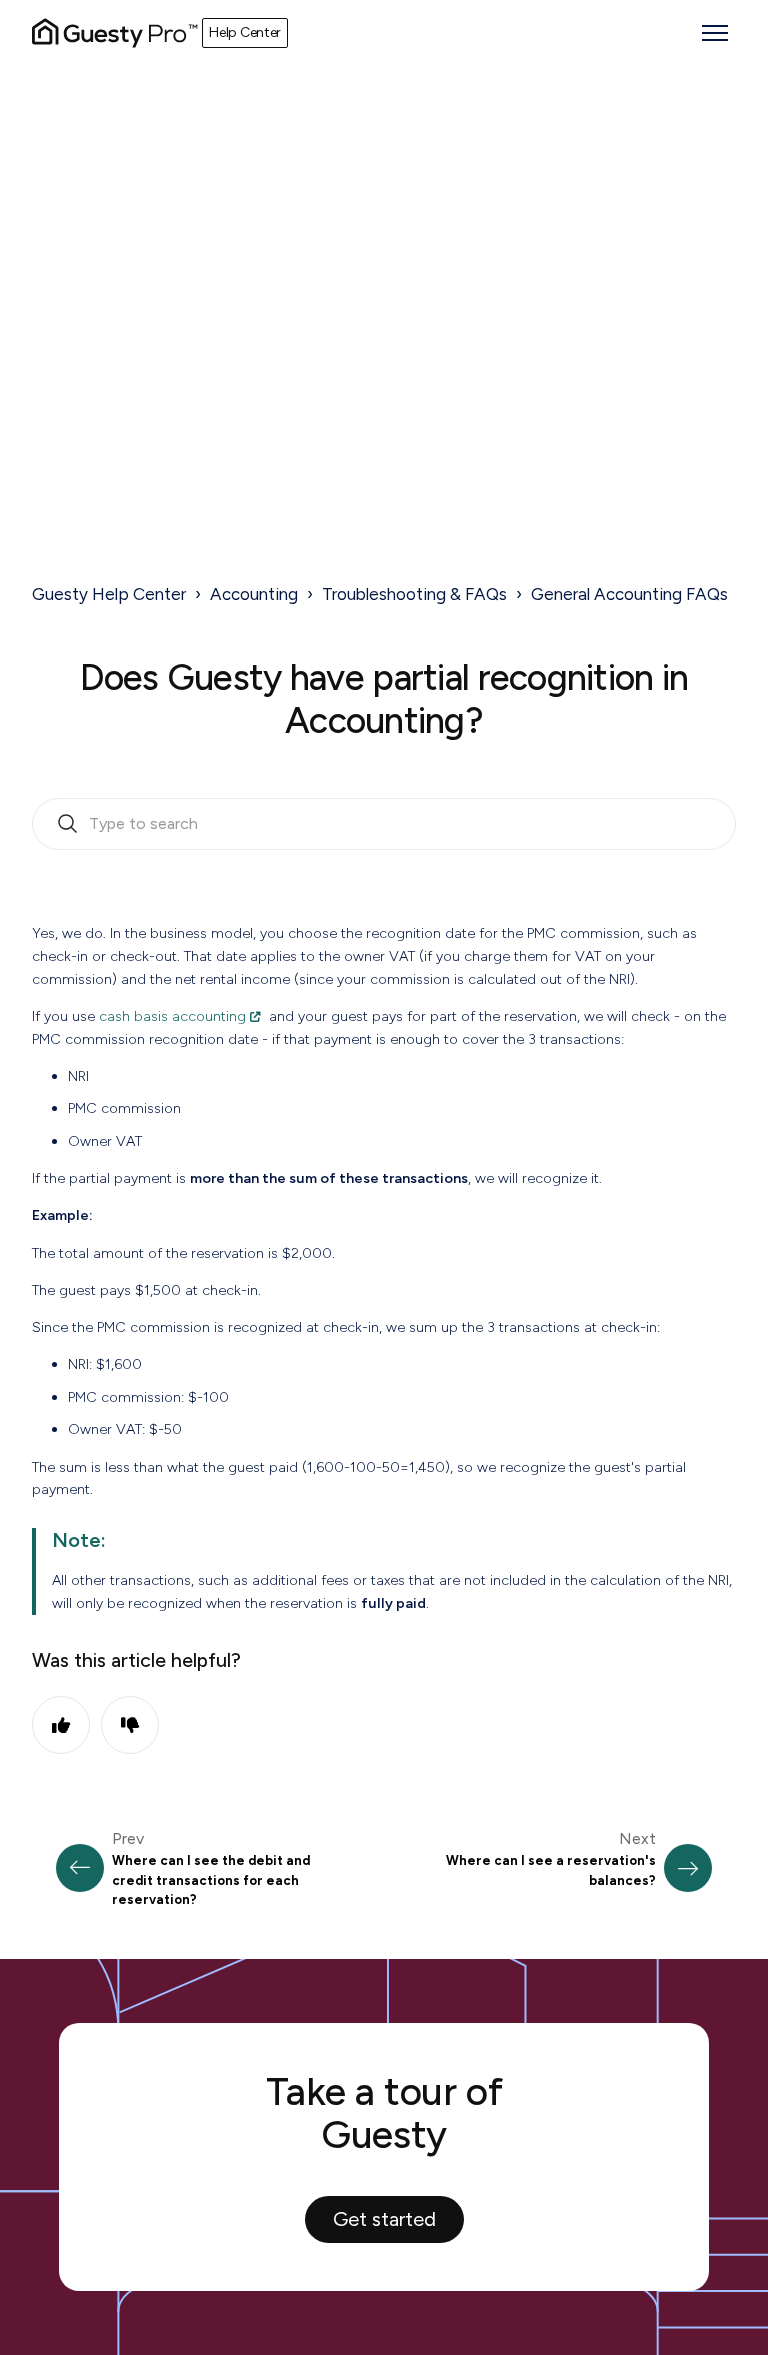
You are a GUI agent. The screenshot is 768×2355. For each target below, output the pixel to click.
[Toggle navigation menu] (715, 33)
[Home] (115, 33)
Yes (61, 1725)
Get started (384, 2219)
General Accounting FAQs (629, 594)
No (130, 1725)
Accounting (254, 594)
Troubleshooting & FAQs (414, 594)
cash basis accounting (172, 1016)
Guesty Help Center (109, 594)
